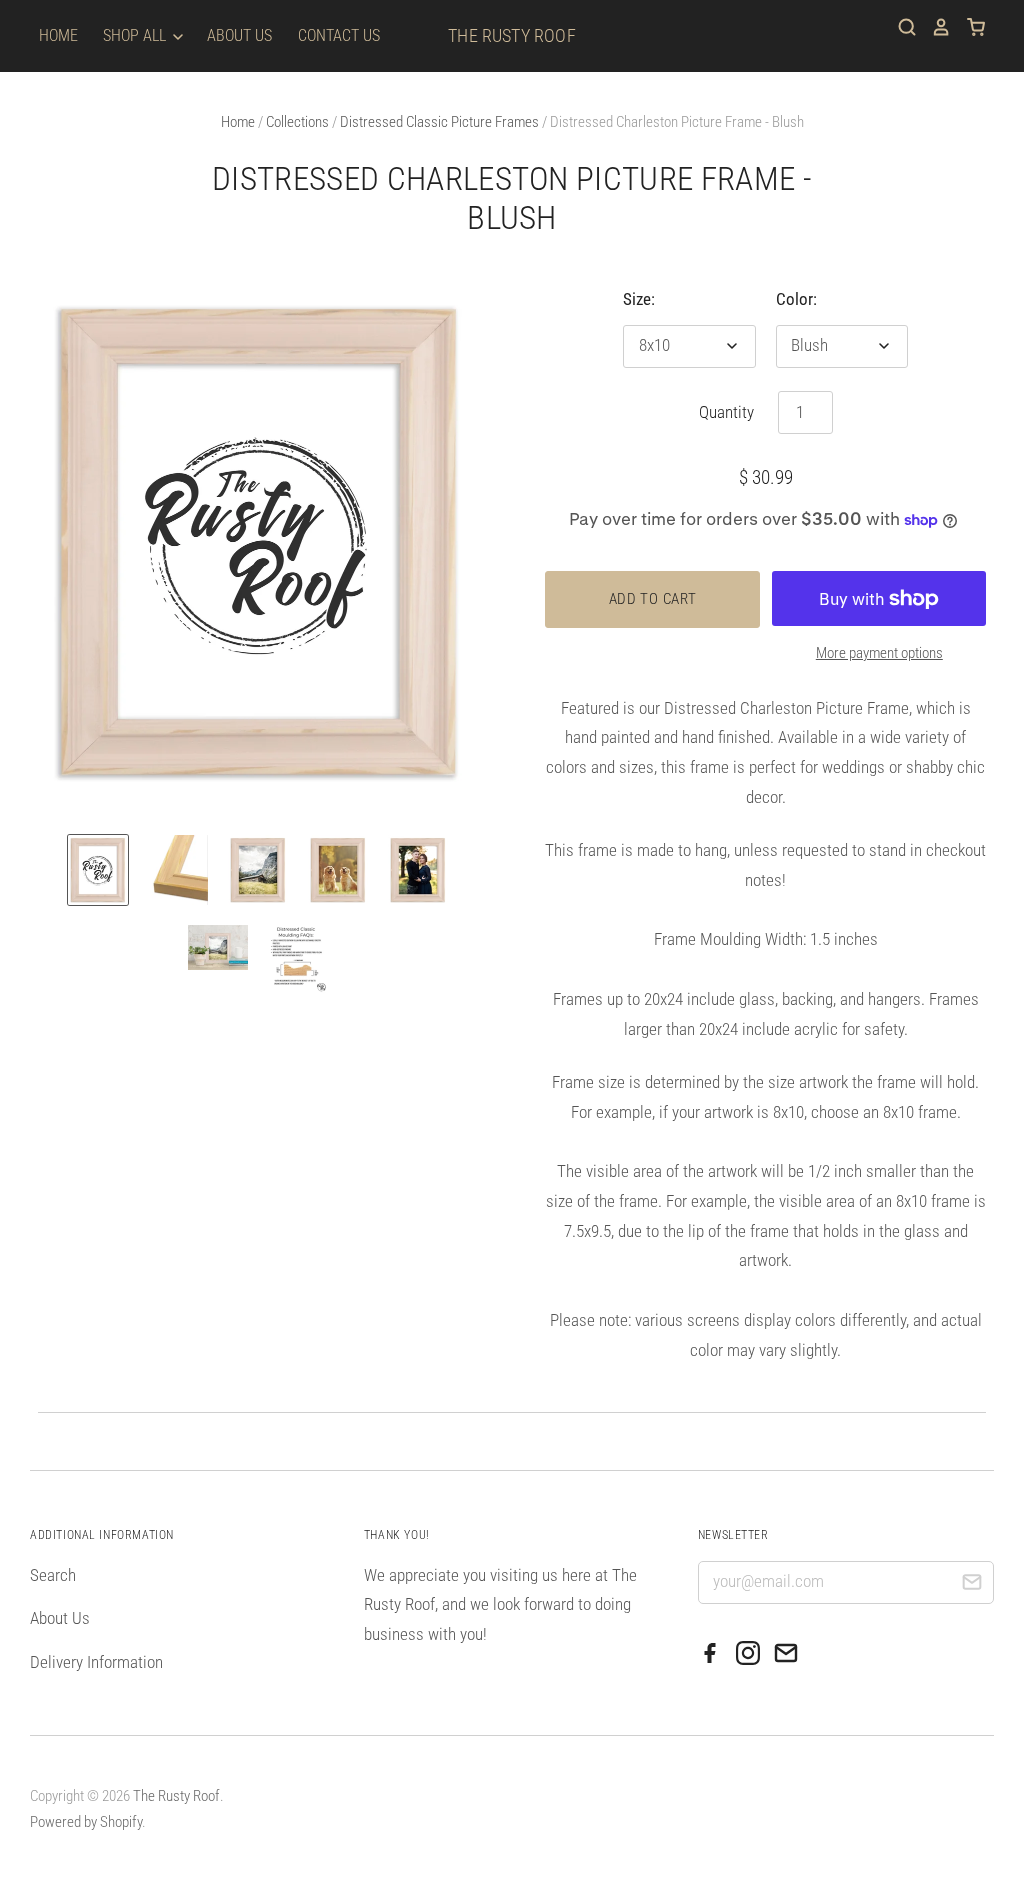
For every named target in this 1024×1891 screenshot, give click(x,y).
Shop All (136, 35)
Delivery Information (96, 1662)
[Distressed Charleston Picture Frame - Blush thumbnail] (98, 870)
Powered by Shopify (86, 1822)
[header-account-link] (934, 27)
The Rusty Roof (512, 35)
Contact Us (339, 35)
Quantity (726, 412)
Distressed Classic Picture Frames (439, 122)
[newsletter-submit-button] (971, 1585)
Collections (297, 122)
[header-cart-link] (968, 27)
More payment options (879, 653)
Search (53, 1575)
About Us (239, 35)
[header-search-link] (900, 27)
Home (58, 35)
